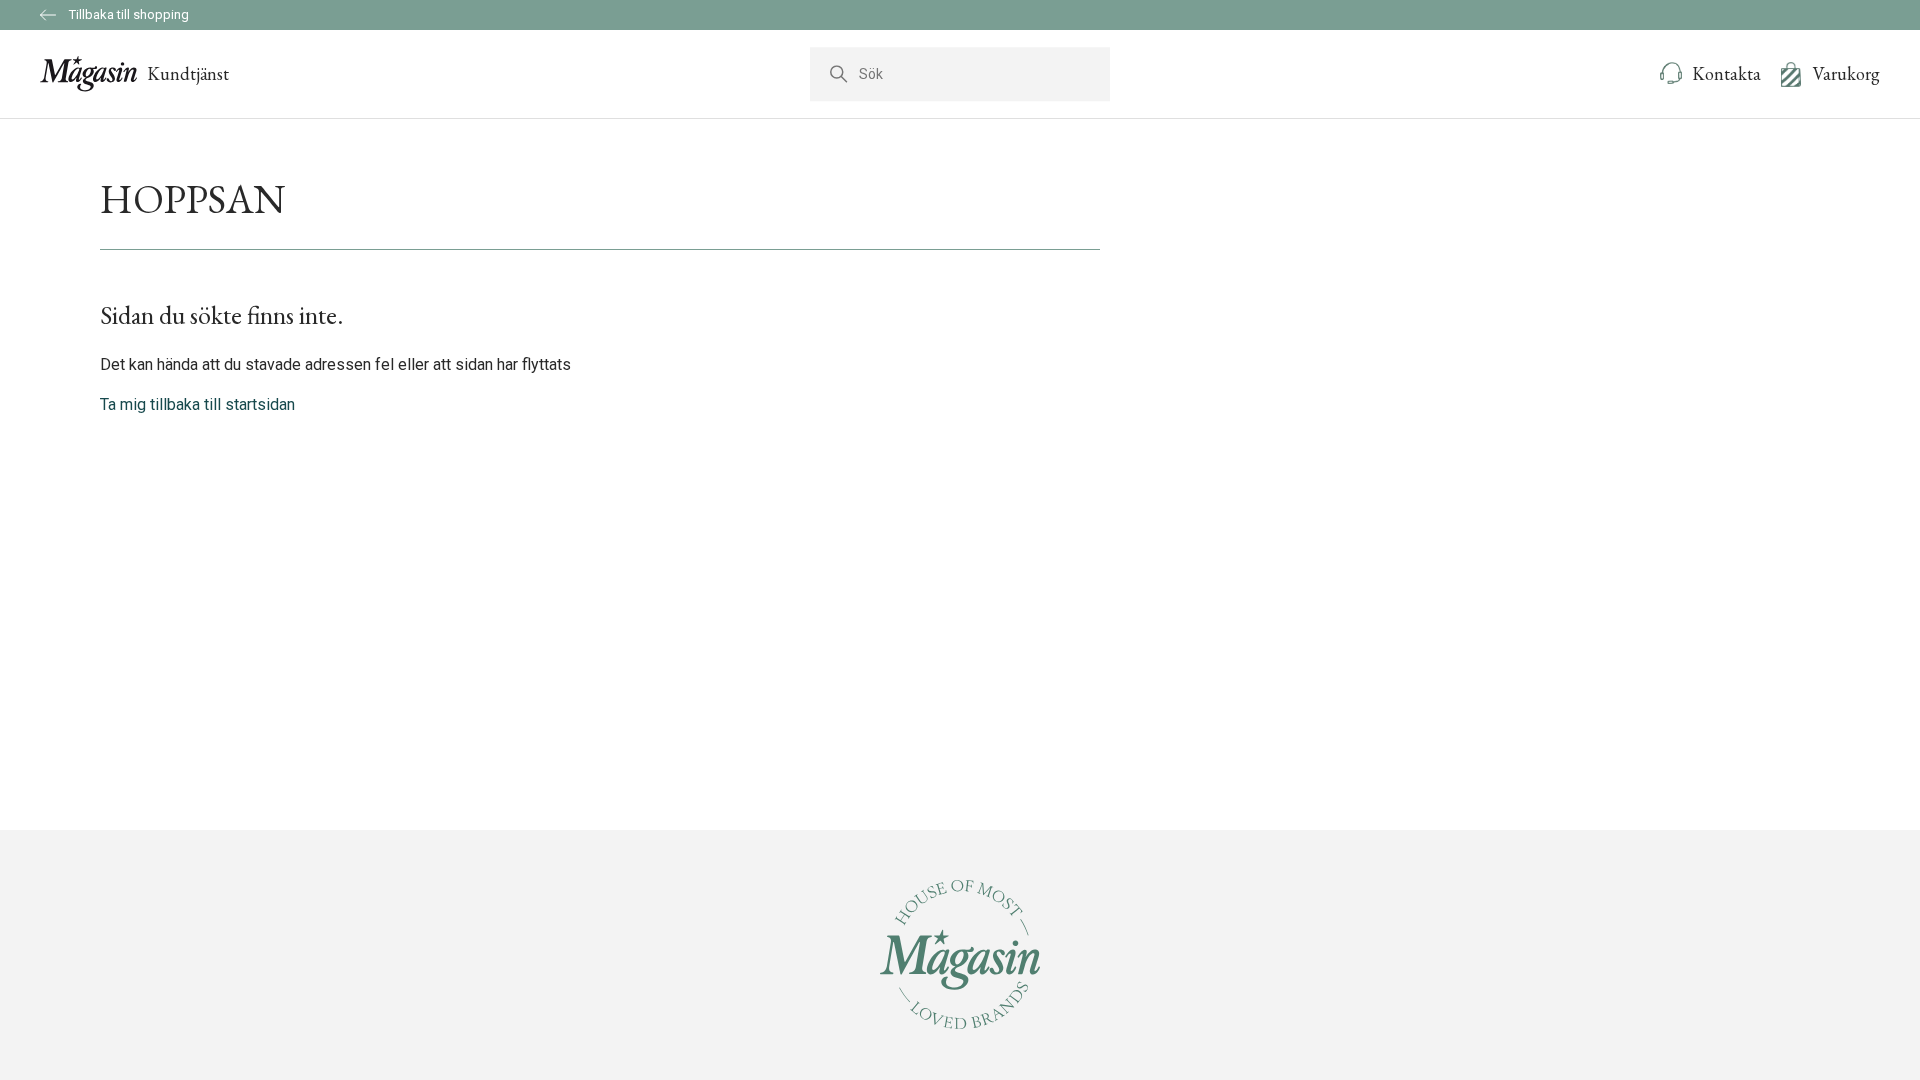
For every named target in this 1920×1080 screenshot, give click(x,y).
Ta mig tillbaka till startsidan (197, 404)
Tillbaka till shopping (127, 14)
